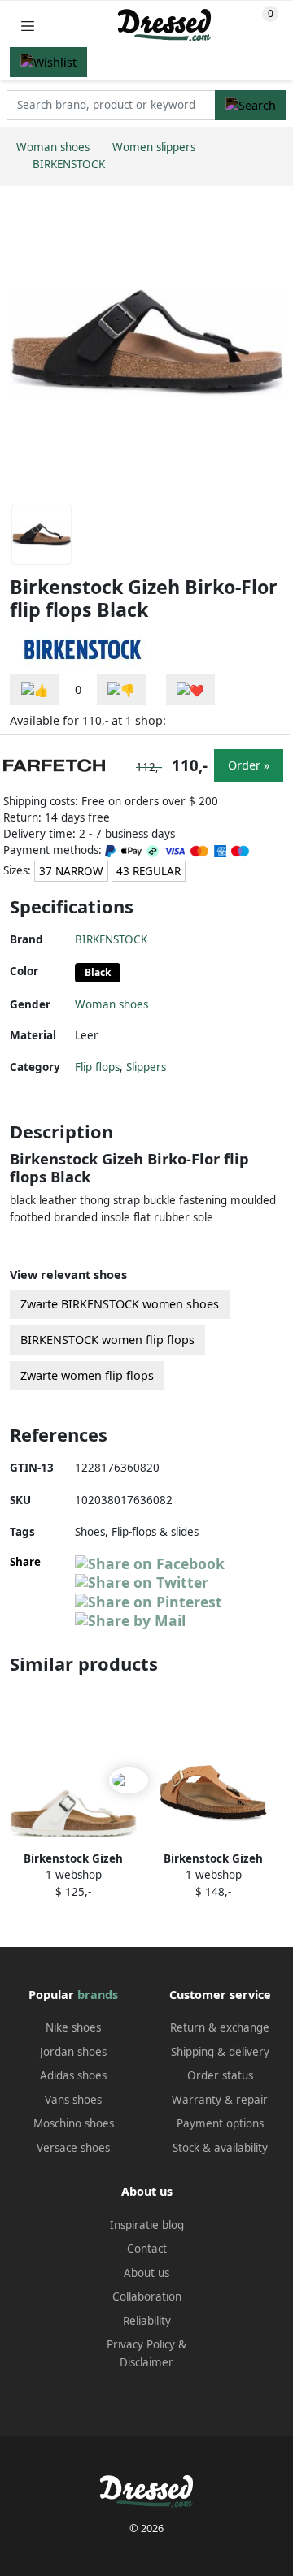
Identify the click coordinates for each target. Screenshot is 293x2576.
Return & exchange (220, 2027)
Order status (220, 2075)
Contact (147, 2249)
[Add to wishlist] (190, 690)
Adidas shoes (73, 2075)
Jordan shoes (73, 2052)
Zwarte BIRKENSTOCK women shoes (120, 1304)
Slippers (146, 1067)
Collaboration (147, 2296)
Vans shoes (73, 2100)
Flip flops (97, 1067)
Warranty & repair (220, 2100)
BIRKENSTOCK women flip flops (107, 1340)
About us (146, 2273)
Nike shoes (73, 2027)
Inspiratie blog (147, 2225)
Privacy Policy (141, 2344)
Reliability (147, 2321)
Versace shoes (73, 2148)
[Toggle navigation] (28, 26)
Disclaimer (146, 2362)
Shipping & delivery (220, 2052)
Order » (249, 765)
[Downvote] (121, 690)
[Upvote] (35, 690)
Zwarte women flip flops (87, 1375)
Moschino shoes (74, 2123)
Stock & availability (220, 2148)
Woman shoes (112, 1004)
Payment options (220, 2123)
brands (98, 1995)
